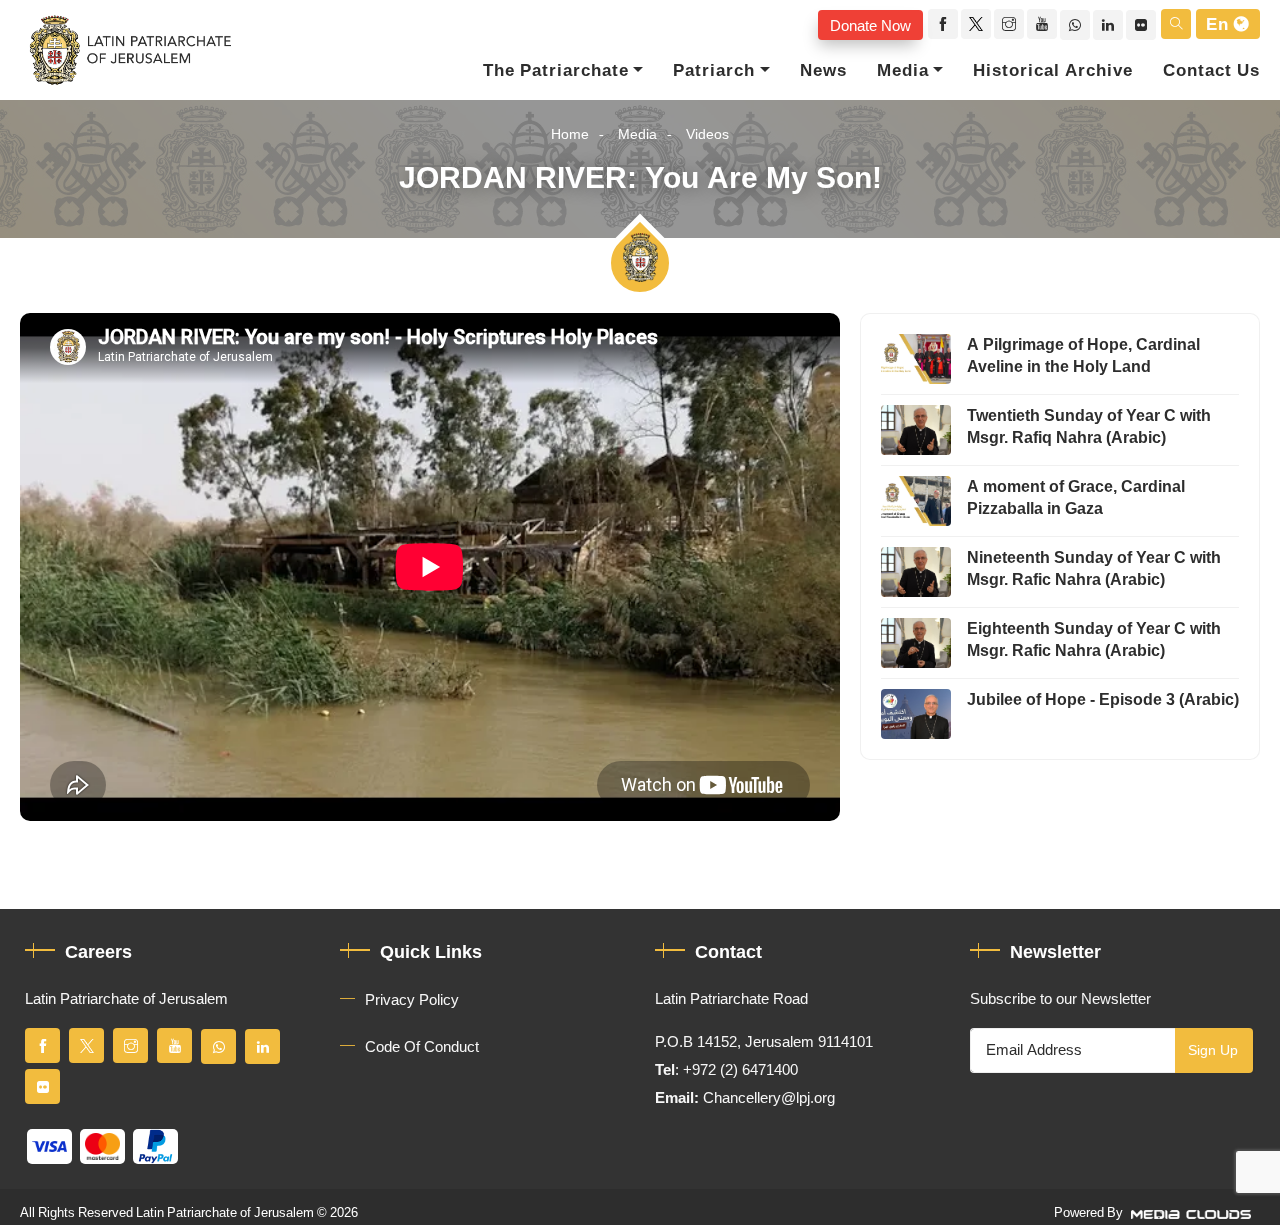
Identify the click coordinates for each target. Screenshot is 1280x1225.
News (823, 71)
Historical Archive (1053, 71)
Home (570, 134)
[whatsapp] (1075, 25)
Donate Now (870, 25)
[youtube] (1042, 24)
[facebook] (943, 24)
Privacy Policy (412, 1000)
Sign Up (1213, 1050)
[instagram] (1009, 24)
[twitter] (976, 24)
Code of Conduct (422, 1047)
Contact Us (1211, 71)
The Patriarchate (556, 71)
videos (707, 134)
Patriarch (714, 71)
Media (903, 71)
